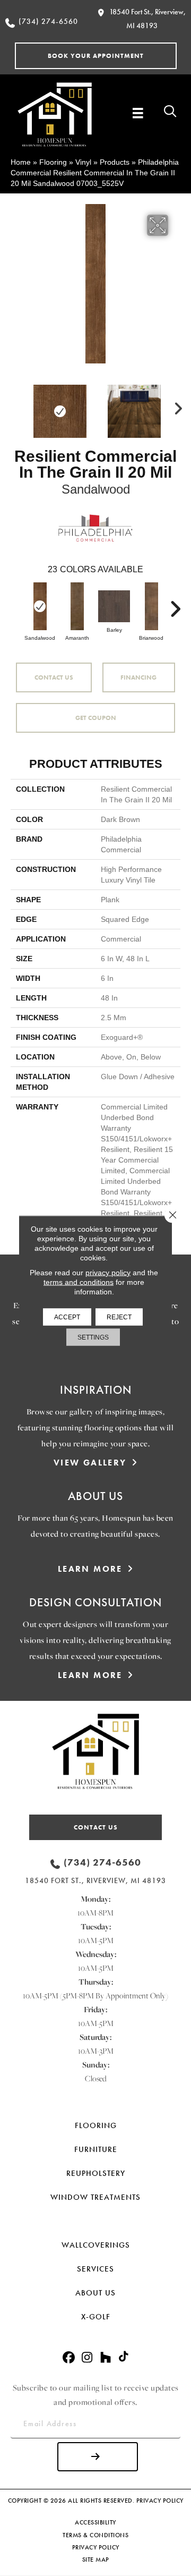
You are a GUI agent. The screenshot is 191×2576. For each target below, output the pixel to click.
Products (115, 162)
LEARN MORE (90, 1569)
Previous (16, 406)
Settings (93, 1337)
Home (21, 162)
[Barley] (114, 606)
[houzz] (106, 2358)
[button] (96, 56)
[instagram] (87, 2358)
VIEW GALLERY (90, 1463)
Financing (138, 677)
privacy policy (108, 1273)
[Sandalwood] (40, 606)
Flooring (53, 162)
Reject (119, 1317)
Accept (67, 1317)
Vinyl (83, 162)
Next (175, 406)
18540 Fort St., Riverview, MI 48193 (95, 1880)
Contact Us (54, 677)
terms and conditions (79, 1282)
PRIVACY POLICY (160, 2501)
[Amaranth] (77, 606)
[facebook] (69, 2358)
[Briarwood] (151, 606)
